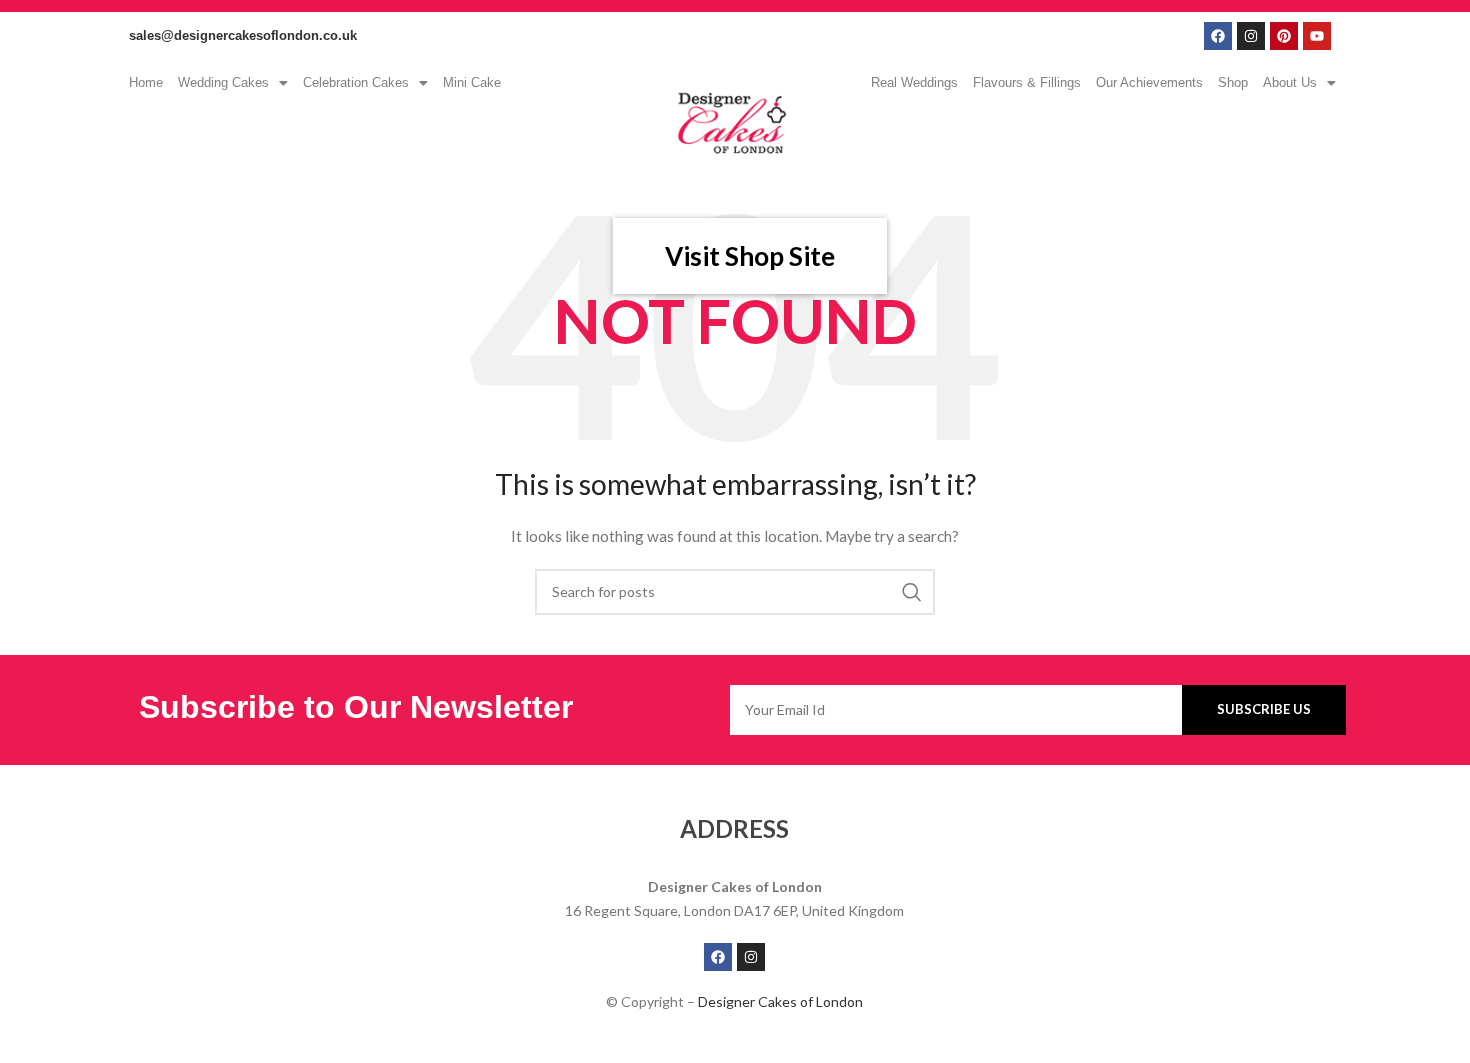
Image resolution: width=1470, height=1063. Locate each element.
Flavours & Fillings (1027, 82)
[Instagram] (1251, 36)
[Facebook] (1218, 36)
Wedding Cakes (223, 82)
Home (146, 82)
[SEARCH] (912, 592)
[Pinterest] (1284, 36)
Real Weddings (914, 82)
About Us (1290, 82)
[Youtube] (1317, 36)
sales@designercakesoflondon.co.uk (243, 35)
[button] (233, 83)
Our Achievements (1149, 82)
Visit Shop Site (750, 256)
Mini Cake (472, 82)
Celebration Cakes (356, 82)
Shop (1233, 82)
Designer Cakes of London (780, 1001)
